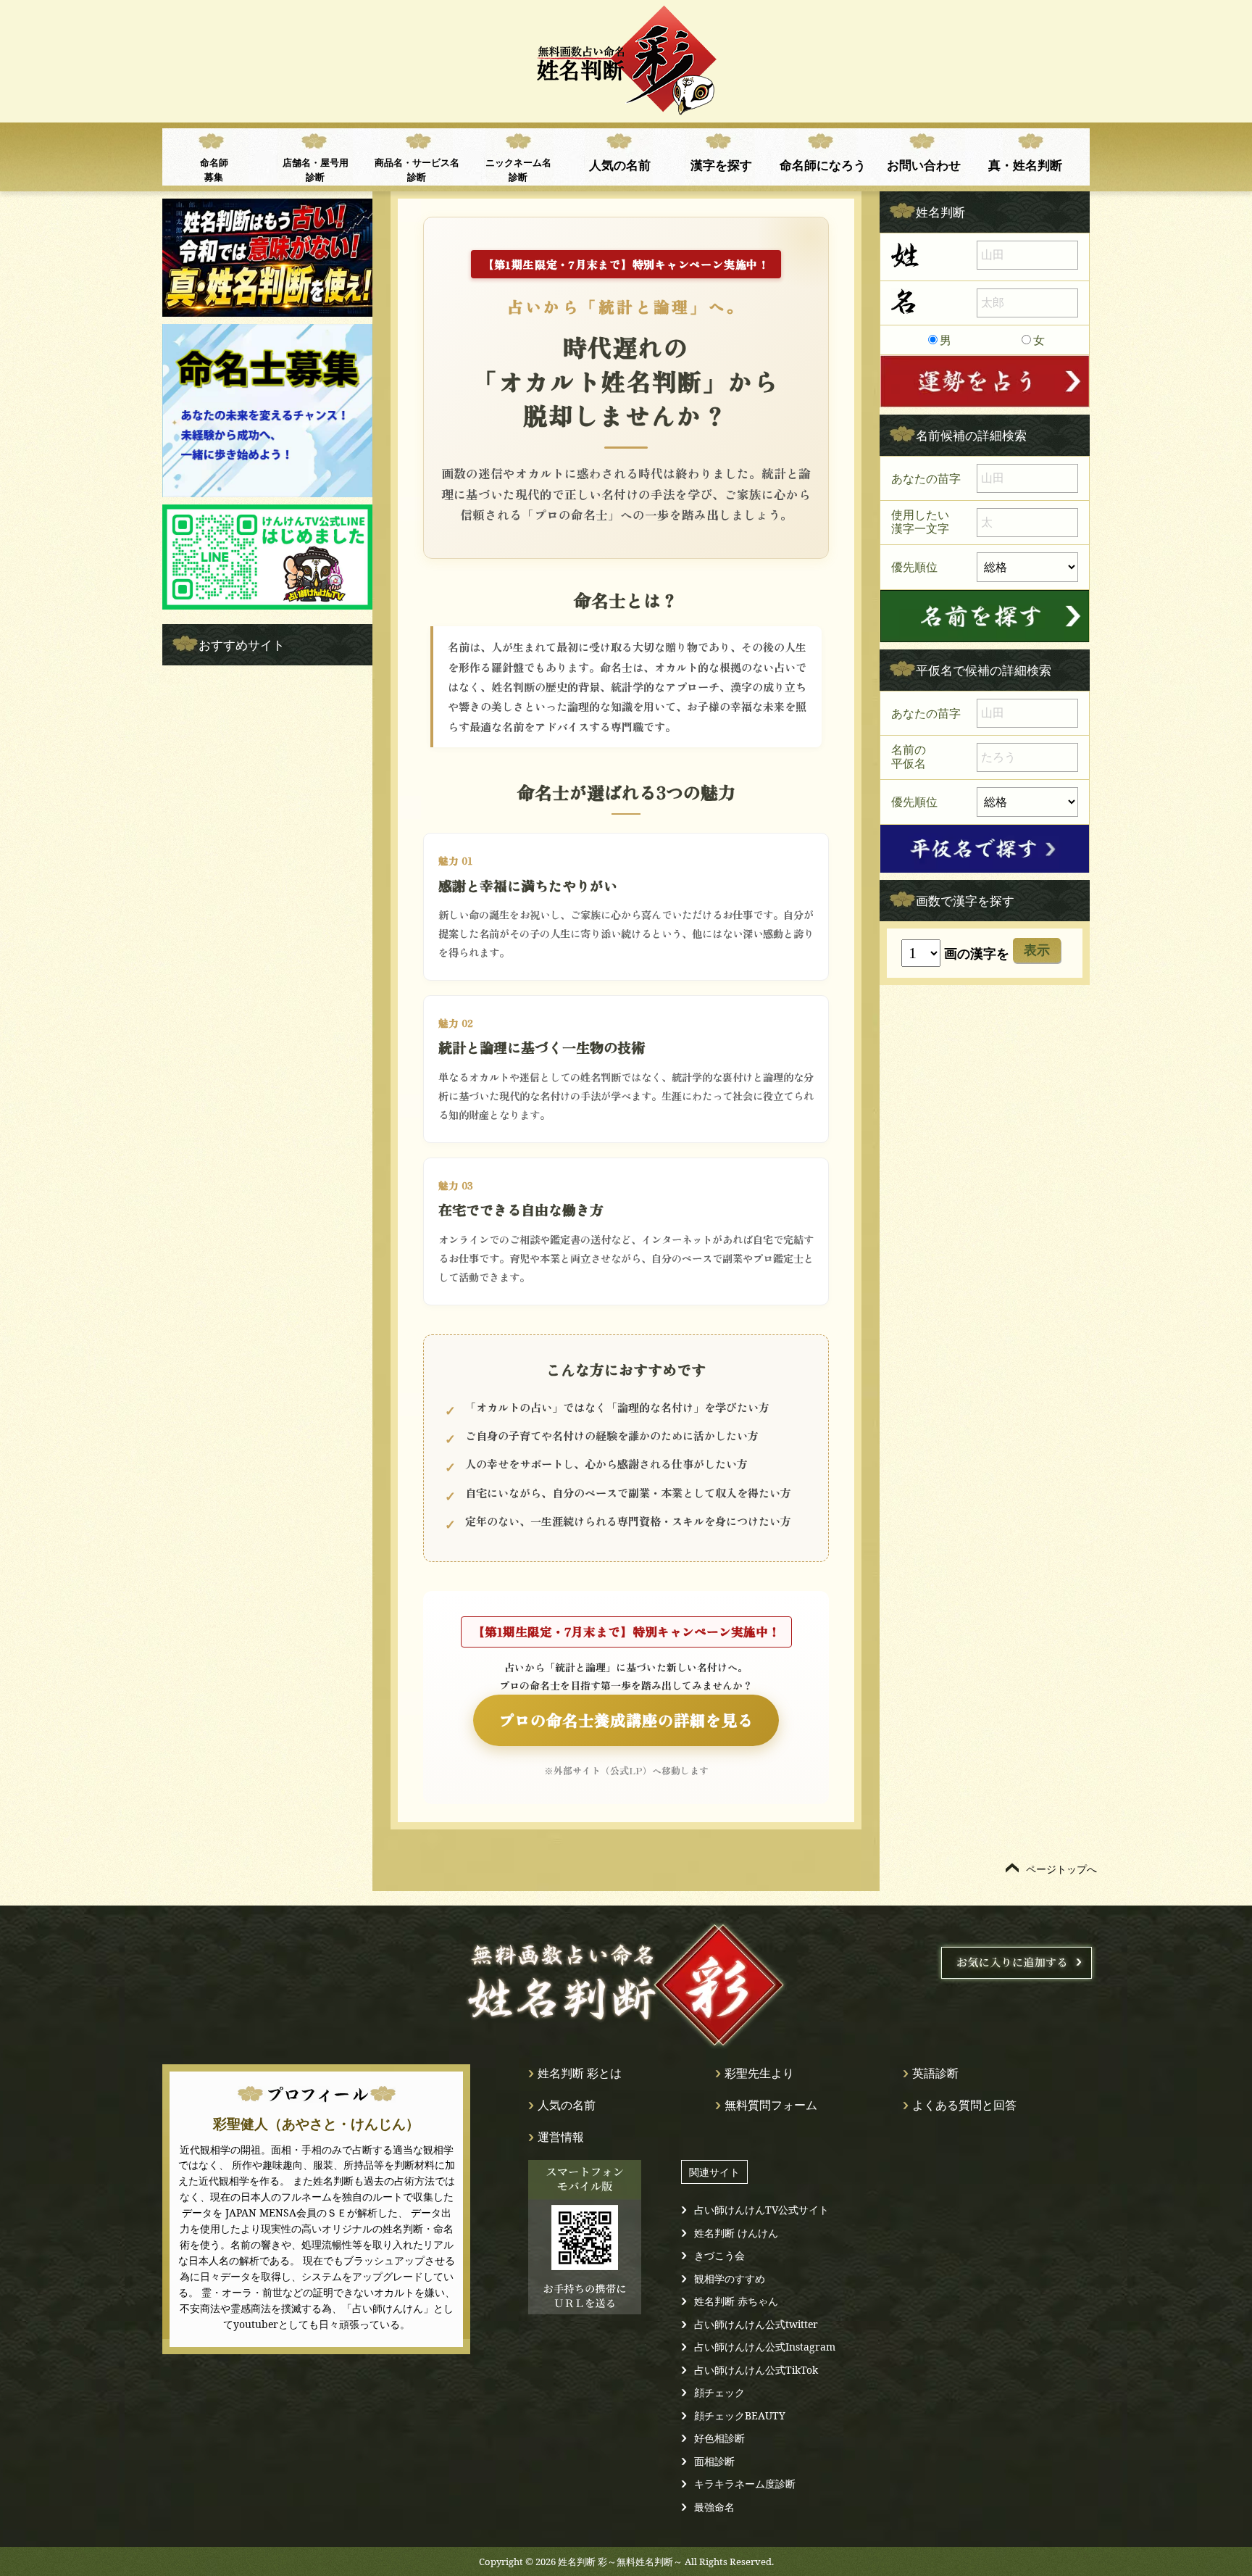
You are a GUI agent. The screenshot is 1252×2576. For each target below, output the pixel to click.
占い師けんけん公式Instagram (765, 2347)
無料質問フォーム (771, 2105)
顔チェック (719, 2392)
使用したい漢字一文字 (920, 522)
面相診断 (714, 2461)
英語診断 (935, 2073)
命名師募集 (214, 170)
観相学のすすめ (730, 2278)
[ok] (985, 616)
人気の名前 (620, 165)
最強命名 (714, 2507)
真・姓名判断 (1025, 165)
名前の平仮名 (909, 757)
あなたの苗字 (926, 478)
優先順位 (914, 566)
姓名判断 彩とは (580, 2073)
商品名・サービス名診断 (417, 170)
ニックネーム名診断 (518, 170)
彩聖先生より (759, 2073)
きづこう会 (719, 2255)
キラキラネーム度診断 (745, 2484)
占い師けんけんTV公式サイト (761, 2210)
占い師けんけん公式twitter (756, 2324)
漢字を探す (721, 165)
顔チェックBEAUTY (740, 2415)
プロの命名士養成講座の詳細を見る (626, 1720)
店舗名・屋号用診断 (316, 170)
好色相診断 (719, 2438)
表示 (1037, 950)
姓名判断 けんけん (736, 2233)
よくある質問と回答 (964, 2105)
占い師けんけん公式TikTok (756, 2370)
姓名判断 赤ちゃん (736, 2301)
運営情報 (561, 2137)
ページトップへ (1061, 1869)
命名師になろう (823, 165)
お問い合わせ (924, 165)
